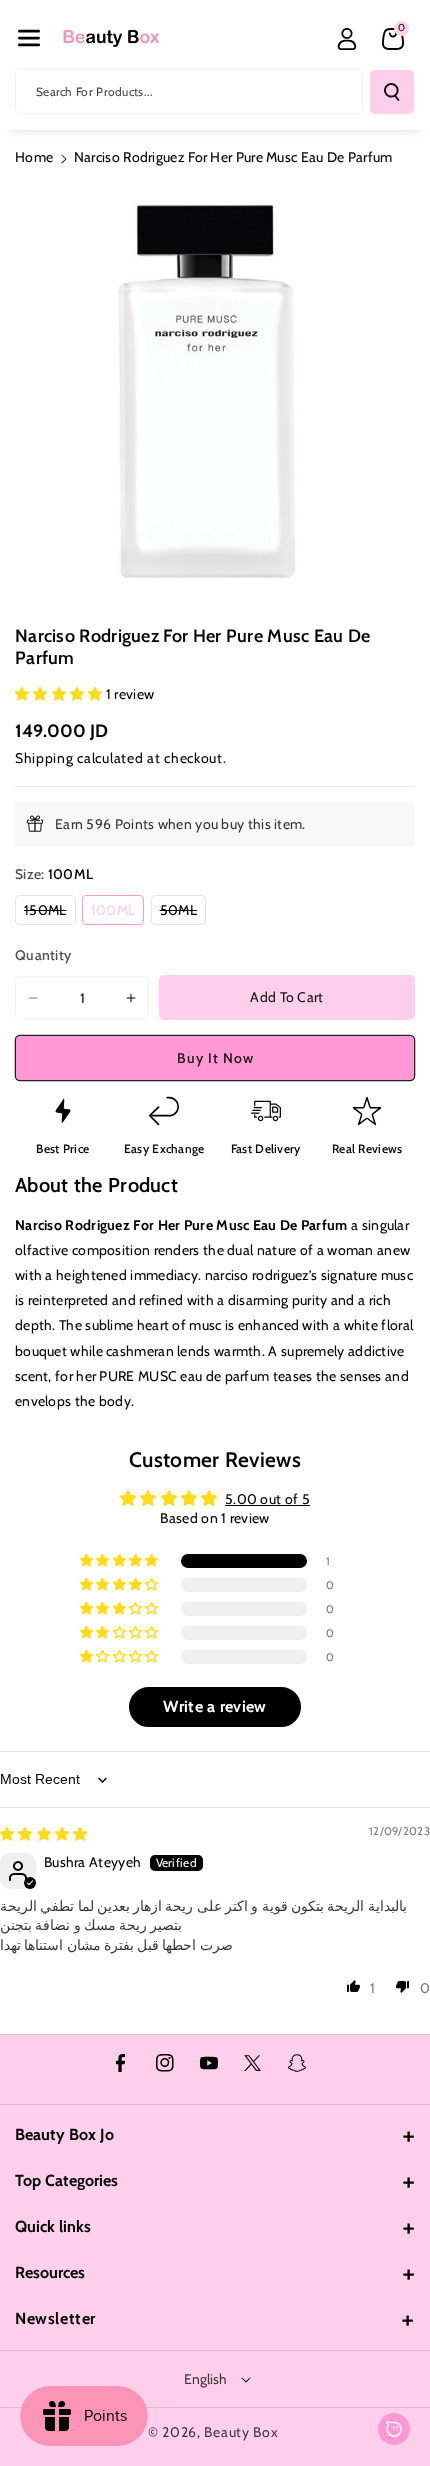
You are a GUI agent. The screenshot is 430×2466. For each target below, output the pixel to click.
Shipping (44, 758)
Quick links (53, 2226)
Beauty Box (241, 2432)
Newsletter (55, 2318)
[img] (44, 1834)
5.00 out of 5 (267, 1499)
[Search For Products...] (392, 92)
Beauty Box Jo (64, 2134)
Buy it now (215, 1058)
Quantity (43, 955)
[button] (29, 38)
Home (34, 157)
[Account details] (347, 39)
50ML (183, 912)
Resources (50, 2272)
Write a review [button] (214, 1706)
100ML (118, 912)
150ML (50, 912)
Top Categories (66, 2180)
